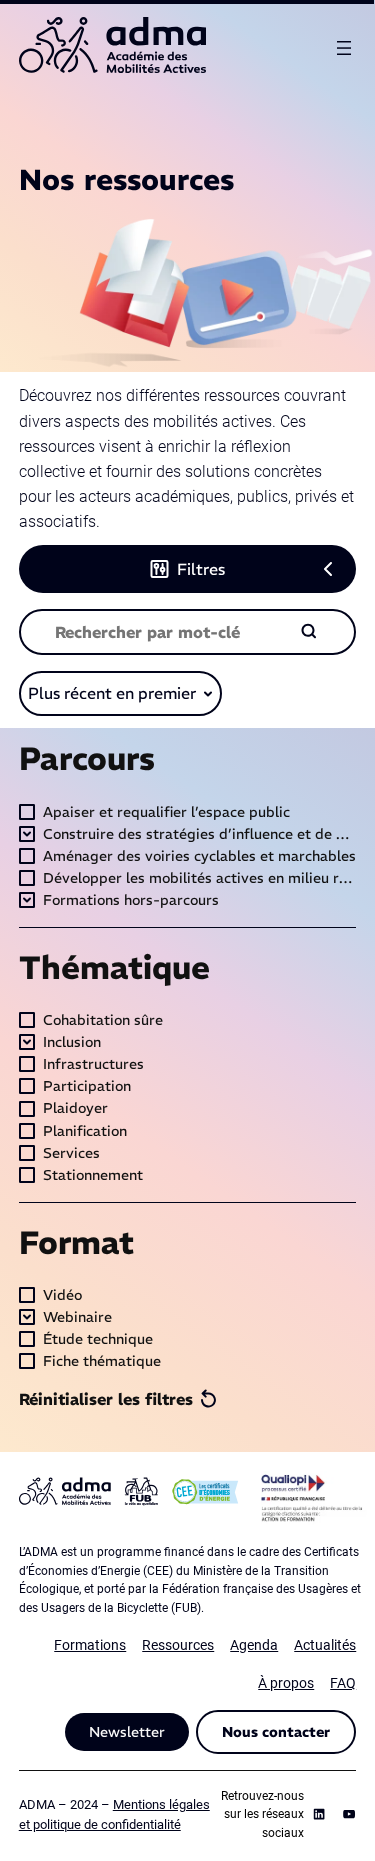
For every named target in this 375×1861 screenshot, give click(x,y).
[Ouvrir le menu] (344, 48)
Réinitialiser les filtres (106, 1399)
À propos (286, 1683)
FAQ (343, 1683)
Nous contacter (276, 1732)
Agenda (254, 1645)
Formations (90, 1645)
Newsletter (127, 1732)
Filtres (201, 569)
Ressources (178, 1645)
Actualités (325, 1645)
